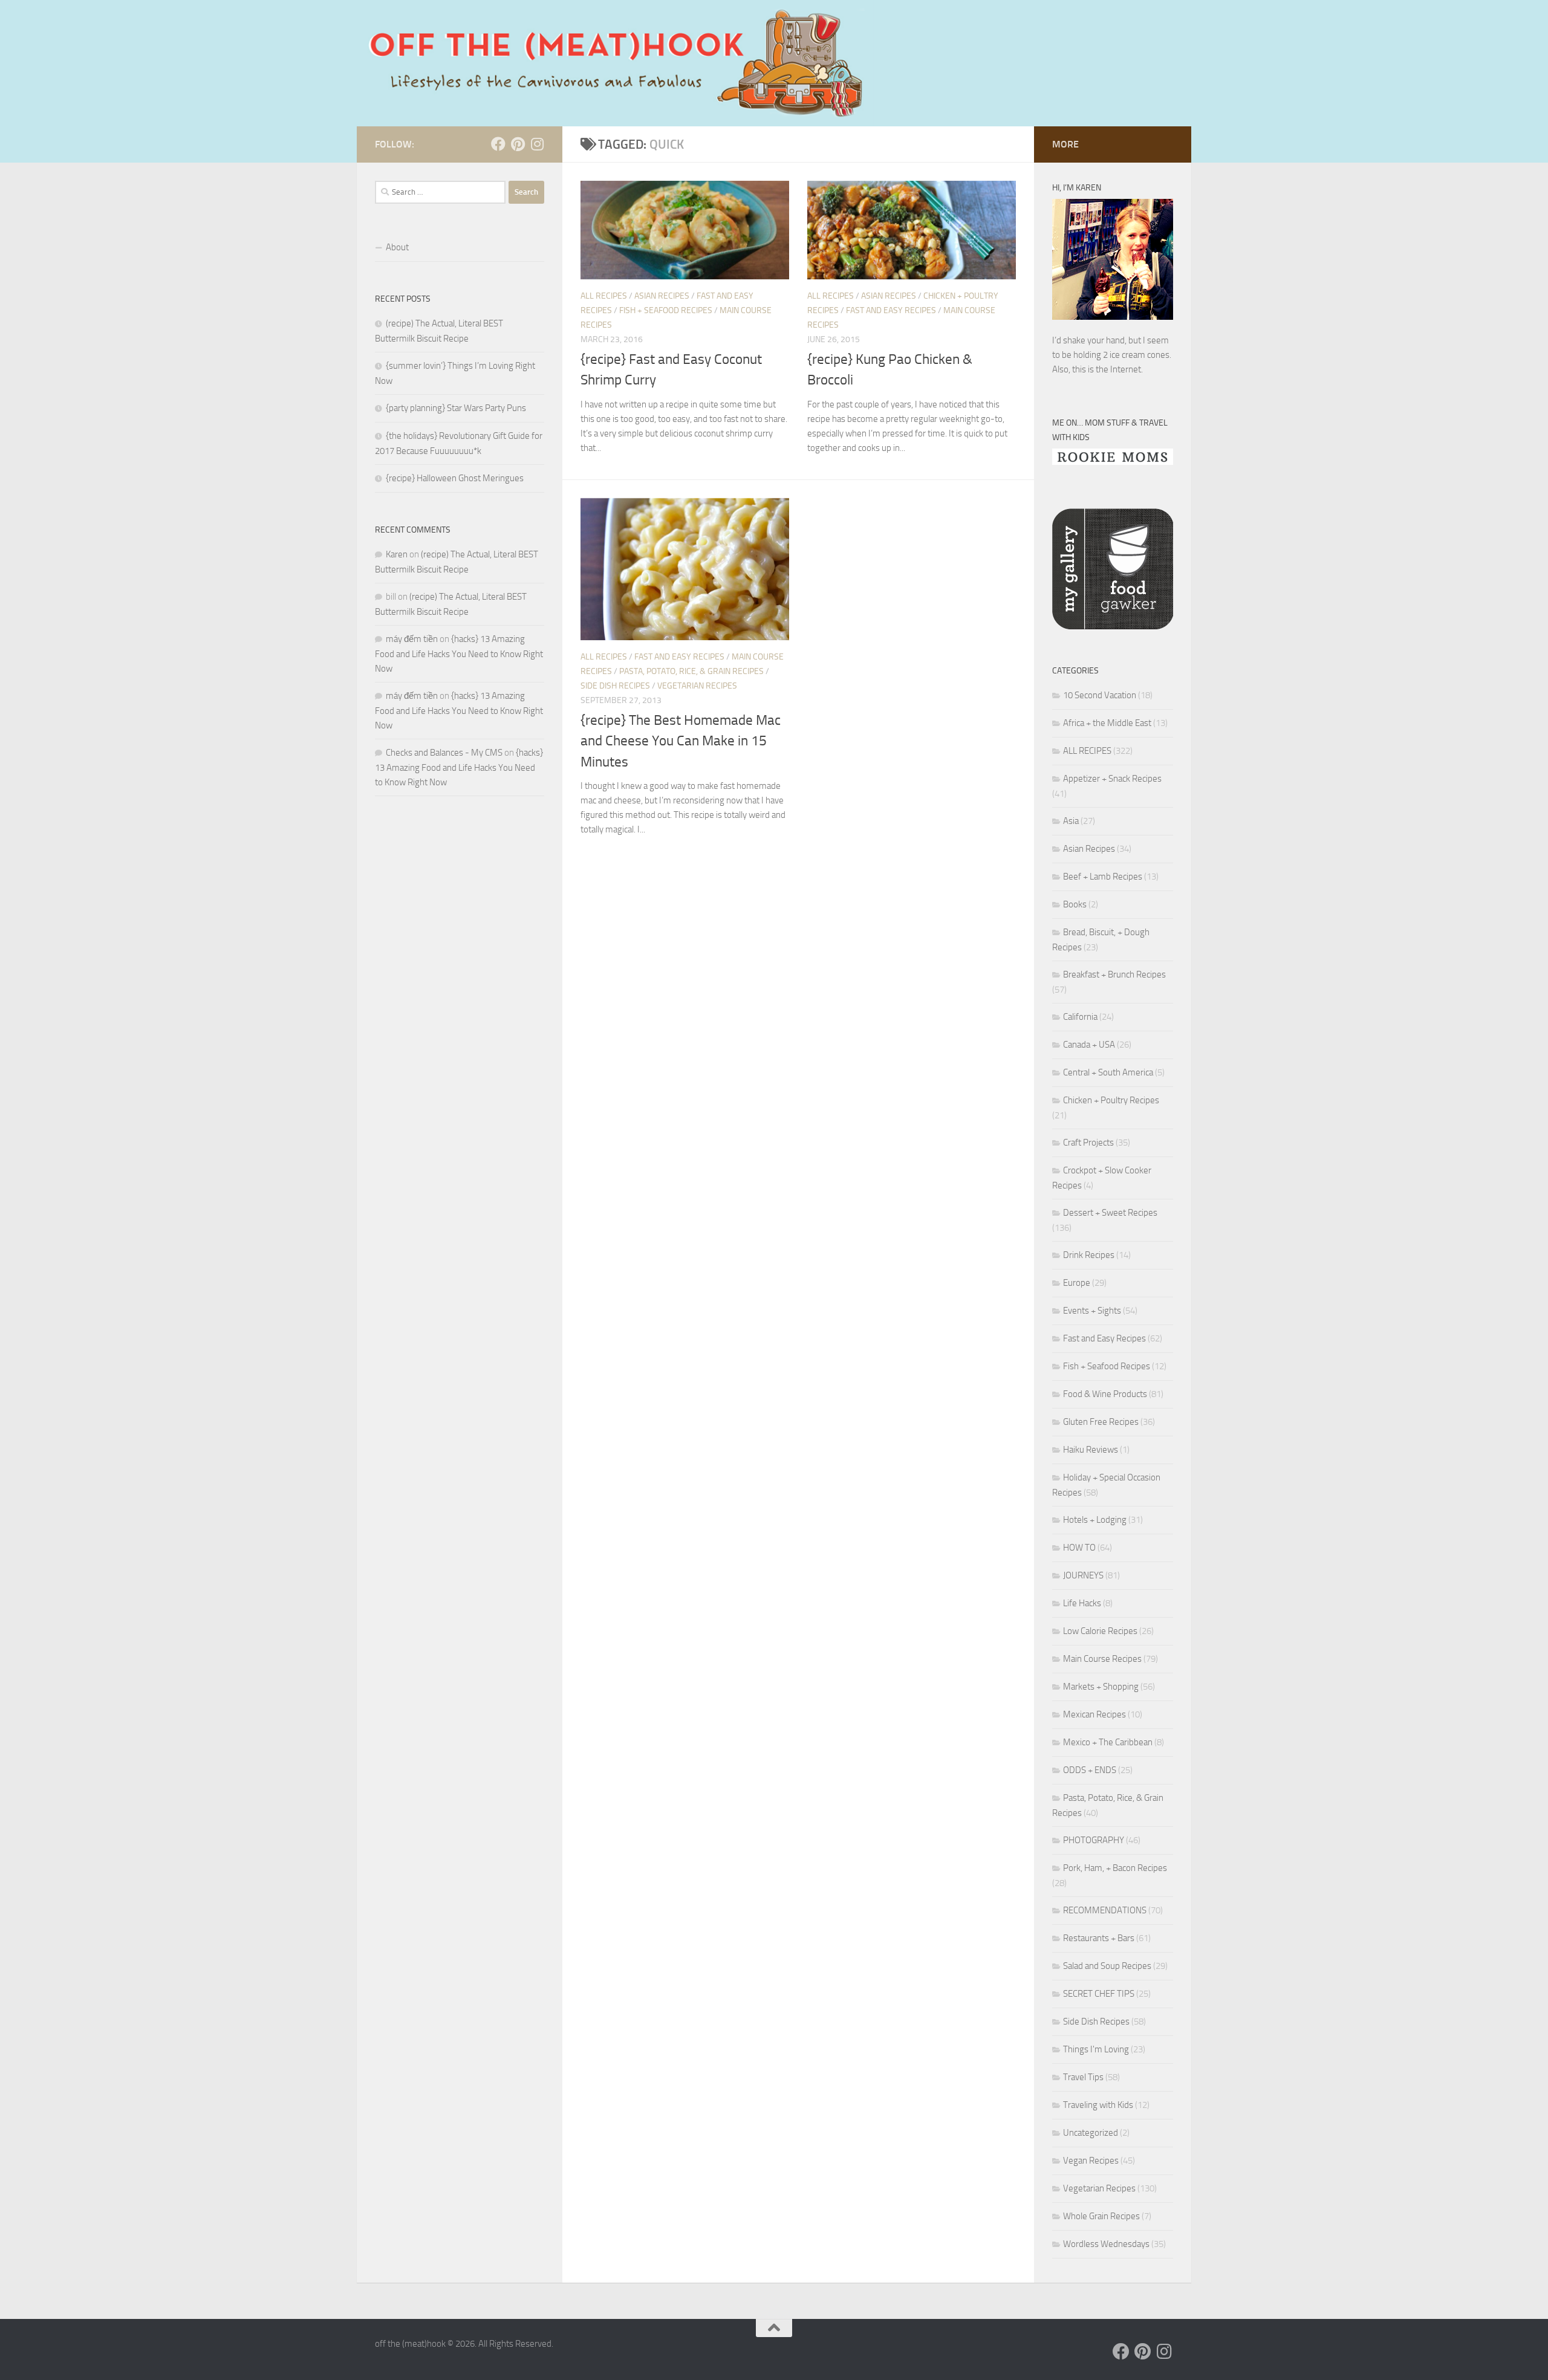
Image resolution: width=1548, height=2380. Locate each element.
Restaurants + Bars (1099, 1938)
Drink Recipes (1089, 1255)
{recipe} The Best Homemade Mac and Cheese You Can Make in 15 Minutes (681, 741)
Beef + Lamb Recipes (1103, 877)
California (1080, 1017)
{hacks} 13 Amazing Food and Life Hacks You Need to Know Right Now (459, 654)
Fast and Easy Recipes (891, 310)
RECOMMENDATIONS (1105, 1910)
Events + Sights (1092, 1311)
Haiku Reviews (1091, 1450)
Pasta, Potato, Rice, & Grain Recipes (691, 671)
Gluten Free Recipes (1101, 1422)
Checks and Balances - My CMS (444, 753)
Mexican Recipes (1094, 1714)
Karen (397, 554)
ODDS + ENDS (1090, 1770)
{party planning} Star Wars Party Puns (456, 408)
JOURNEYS (1083, 1575)
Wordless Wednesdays (1106, 2244)
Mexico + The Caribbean (1108, 1742)
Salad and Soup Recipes (1107, 1966)
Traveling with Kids (1098, 2105)
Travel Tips (1083, 2077)
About (397, 247)
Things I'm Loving (1096, 2049)
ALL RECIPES (604, 296)
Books (1075, 904)
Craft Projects (1088, 1143)
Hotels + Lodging (1095, 1520)
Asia (1071, 821)
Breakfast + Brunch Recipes (1114, 974)
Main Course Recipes (1102, 1659)
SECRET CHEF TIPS (1099, 1994)
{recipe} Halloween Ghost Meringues (455, 478)
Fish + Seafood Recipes (666, 310)
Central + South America (1108, 1072)
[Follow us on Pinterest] (518, 144)
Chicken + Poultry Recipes (1111, 1100)
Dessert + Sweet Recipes (1110, 1213)
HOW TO (1079, 1548)
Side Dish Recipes (615, 686)
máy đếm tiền (412, 639)
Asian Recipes (662, 296)
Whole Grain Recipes (1101, 2216)
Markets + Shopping (1101, 1687)
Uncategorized (1091, 2133)
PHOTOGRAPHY (1094, 1840)
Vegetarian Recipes (697, 686)
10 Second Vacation (1100, 695)
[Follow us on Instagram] (537, 144)
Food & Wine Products (1105, 1394)
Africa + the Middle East (1107, 723)
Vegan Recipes (1091, 2161)
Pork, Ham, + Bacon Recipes (1115, 1868)
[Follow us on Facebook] (498, 144)
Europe (1077, 1283)
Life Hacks (1082, 1603)
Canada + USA (1089, 1045)
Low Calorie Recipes (1100, 1631)
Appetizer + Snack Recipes (1112, 779)
